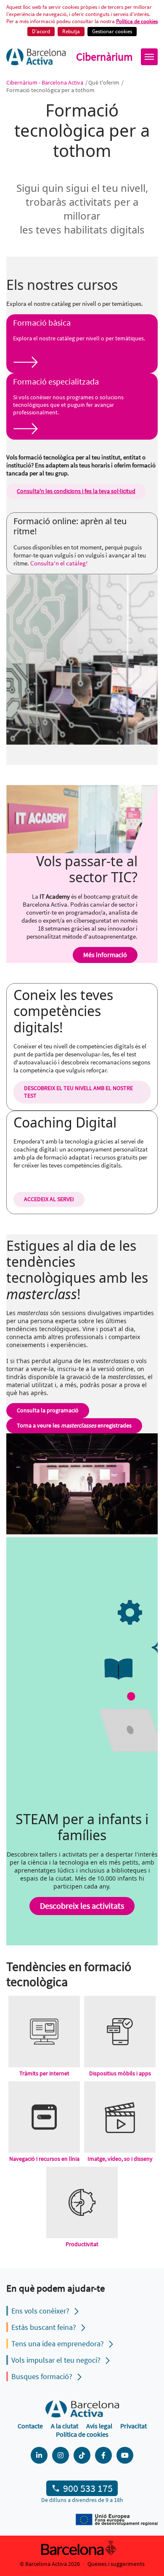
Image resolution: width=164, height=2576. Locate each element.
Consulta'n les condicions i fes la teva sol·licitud (76, 491)
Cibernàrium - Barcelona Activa (45, 82)
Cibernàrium (104, 57)
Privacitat (134, 2426)
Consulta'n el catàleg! (59, 563)
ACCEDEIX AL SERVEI (49, 1199)
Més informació (105, 955)
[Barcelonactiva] (36, 57)
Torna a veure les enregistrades (74, 1425)
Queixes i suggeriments (116, 2564)
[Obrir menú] (149, 57)
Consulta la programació (48, 1410)
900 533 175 (88, 2488)
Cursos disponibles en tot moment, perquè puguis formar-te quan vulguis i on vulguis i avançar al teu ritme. (80, 555)
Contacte (30, 2426)
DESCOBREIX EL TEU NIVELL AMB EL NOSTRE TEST (78, 1092)
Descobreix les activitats (82, 1906)
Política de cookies (137, 21)
